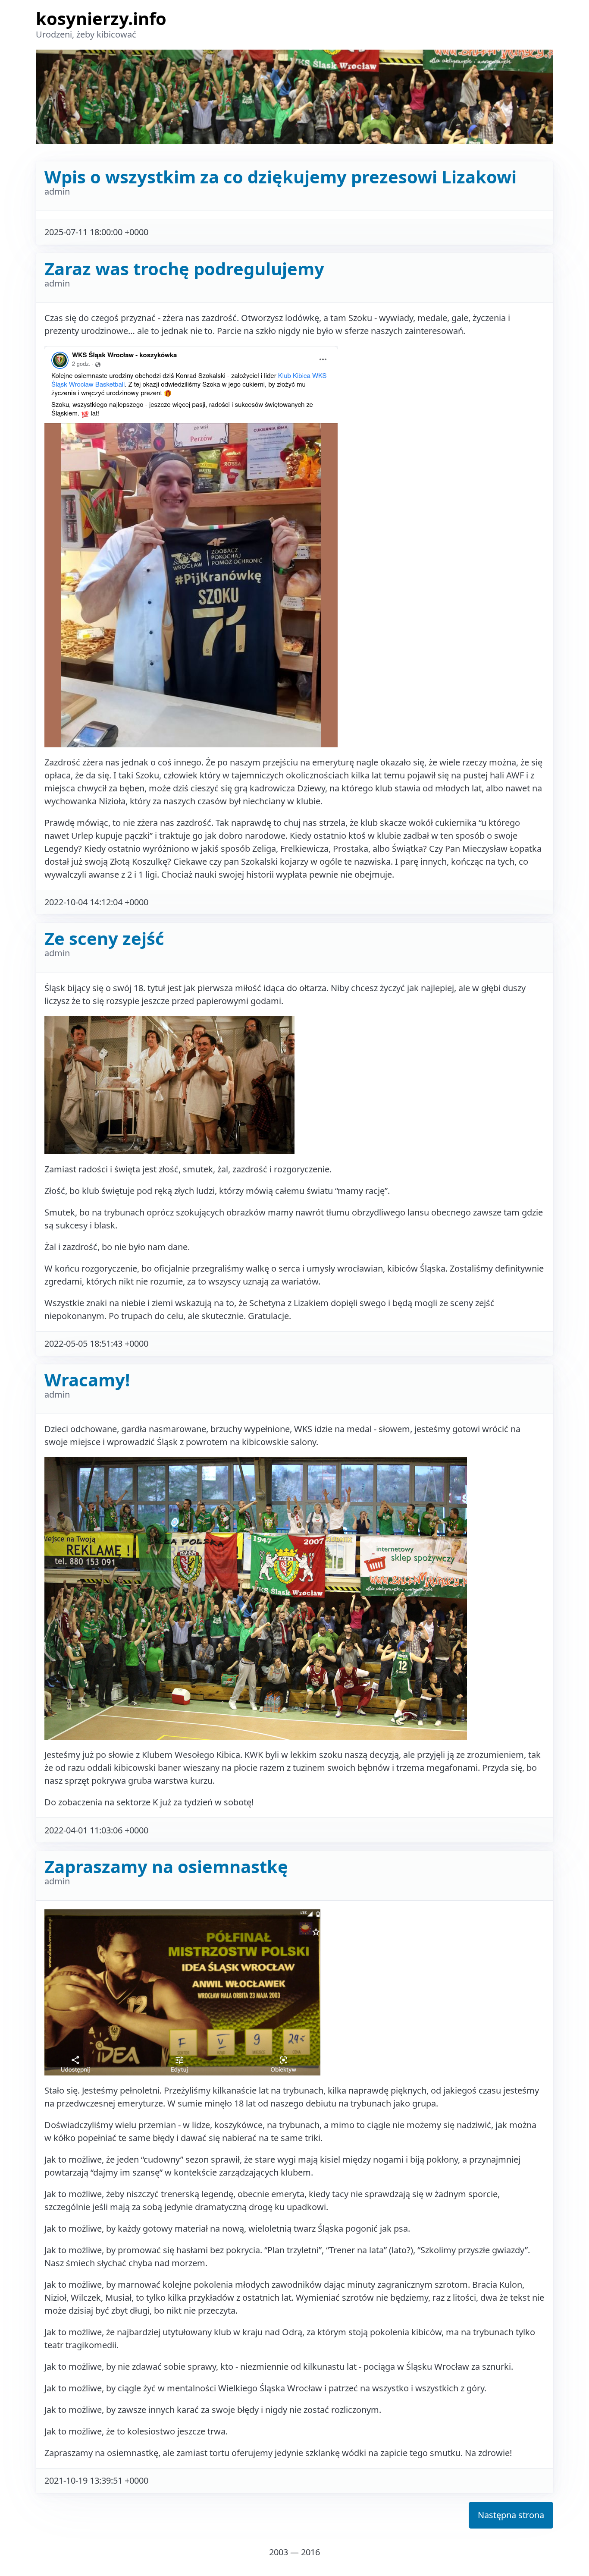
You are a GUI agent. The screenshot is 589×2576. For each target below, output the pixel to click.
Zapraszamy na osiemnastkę (166, 1866)
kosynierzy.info (101, 18)
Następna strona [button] (511, 2515)
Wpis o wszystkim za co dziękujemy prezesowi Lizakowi (280, 177)
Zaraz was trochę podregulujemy (184, 269)
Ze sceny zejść (104, 938)
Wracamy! (87, 1380)
